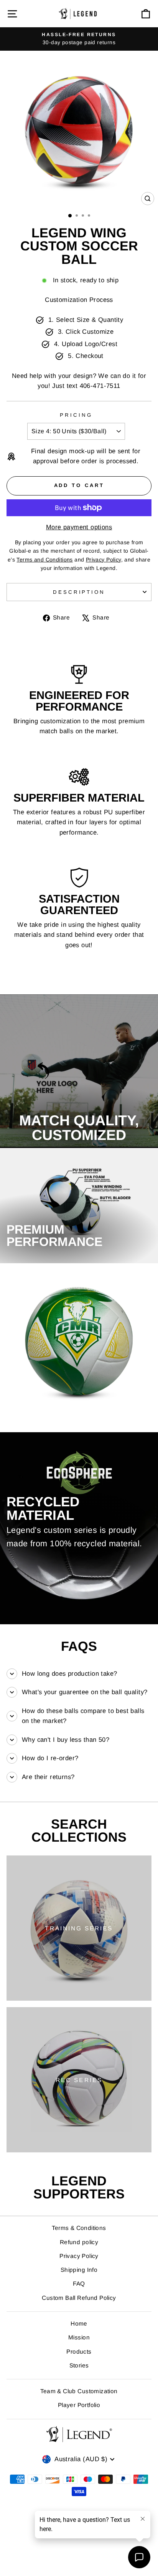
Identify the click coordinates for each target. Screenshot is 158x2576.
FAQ (79, 2284)
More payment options (79, 527)
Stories (79, 2365)
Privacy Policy (79, 2256)
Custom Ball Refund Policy (79, 2298)
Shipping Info (79, 2270)
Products (79, 2352)
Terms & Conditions (79, 2228)
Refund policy (79, 2242)
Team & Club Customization (79, 2391)
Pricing (76, 415)
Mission (79, 2337)
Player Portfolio (79, 2405)
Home (79, 2323)
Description (79, 592)
